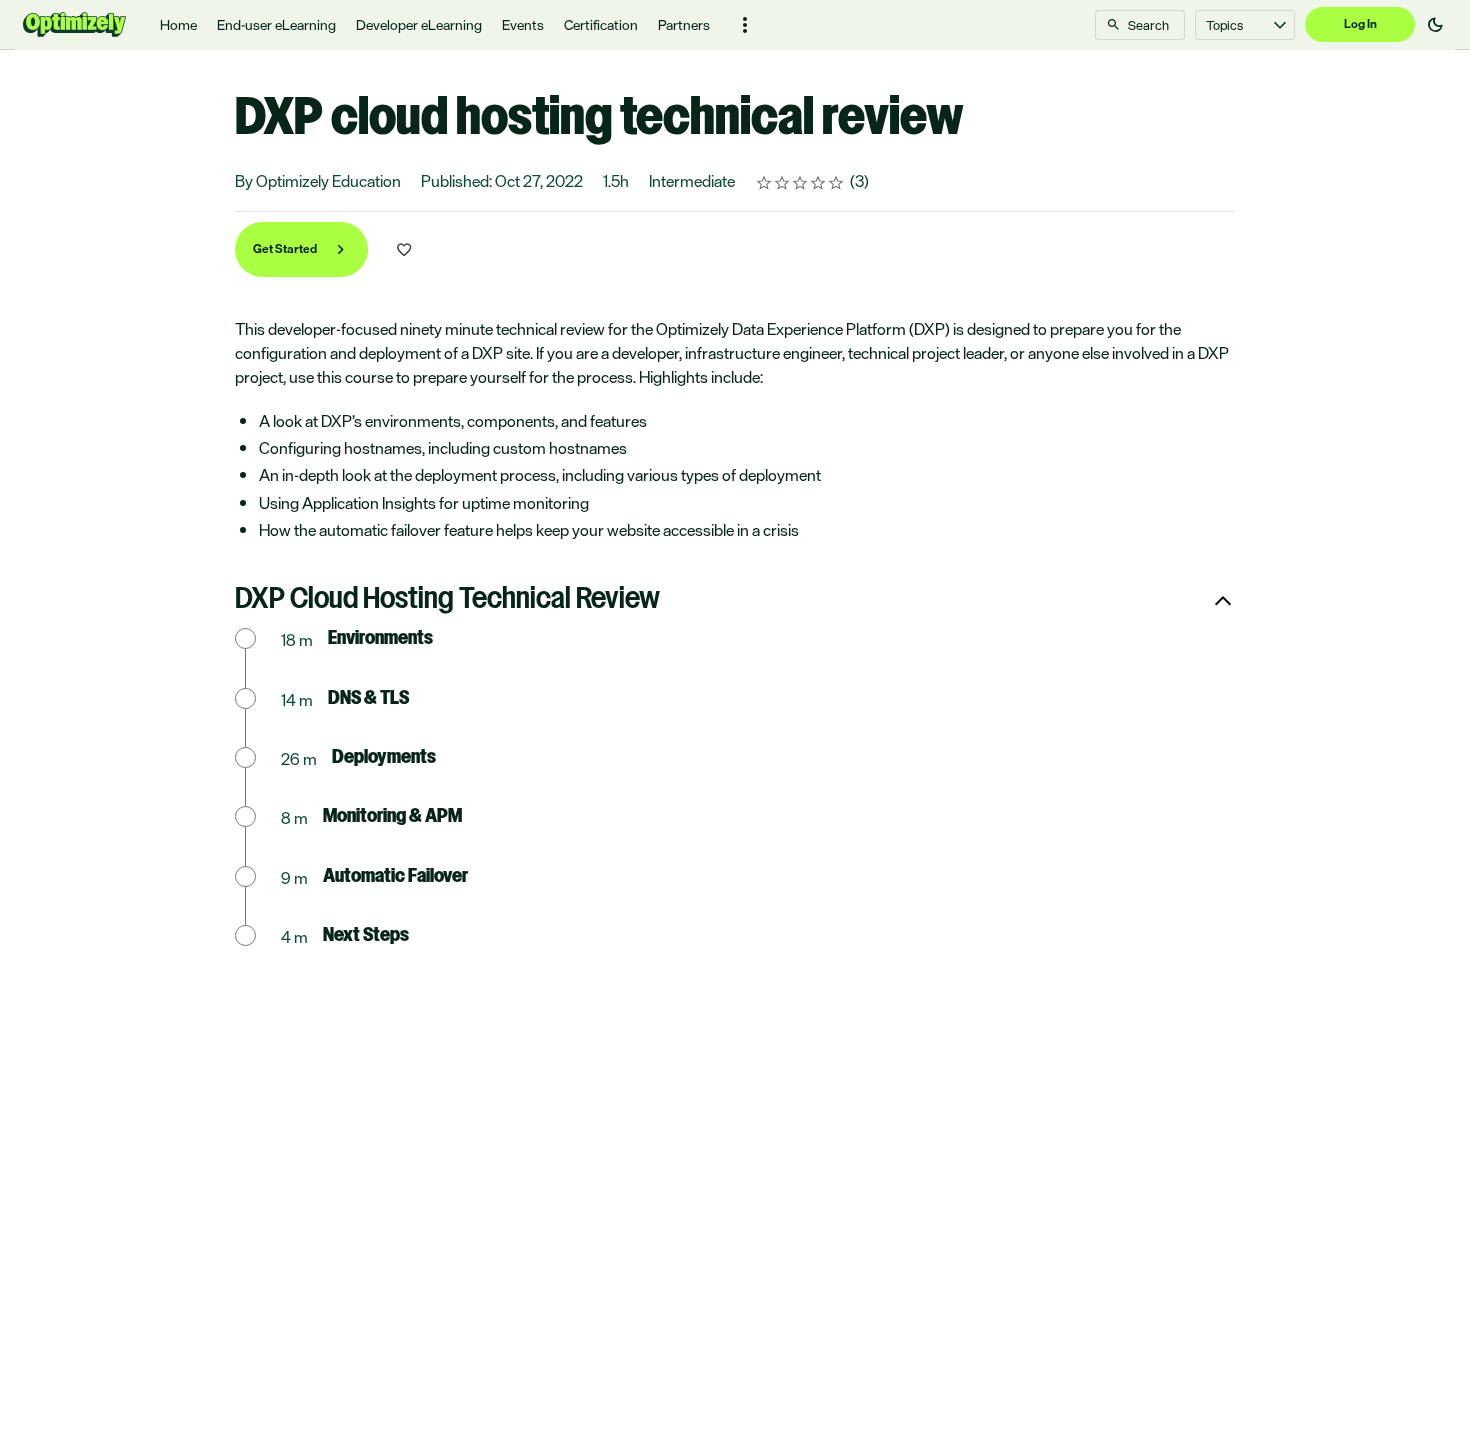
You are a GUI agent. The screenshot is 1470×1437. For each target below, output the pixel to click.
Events (523, 24)
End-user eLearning (276, 24)
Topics (1224, 25)
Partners (684, 24)
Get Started (286, 249)
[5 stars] (836, 183)
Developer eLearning (419, 24)
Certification (601, 24)
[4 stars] (818, 183)
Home (178, 24)
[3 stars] (800, 183)
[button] (745, 25)
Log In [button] (1360, 24)
